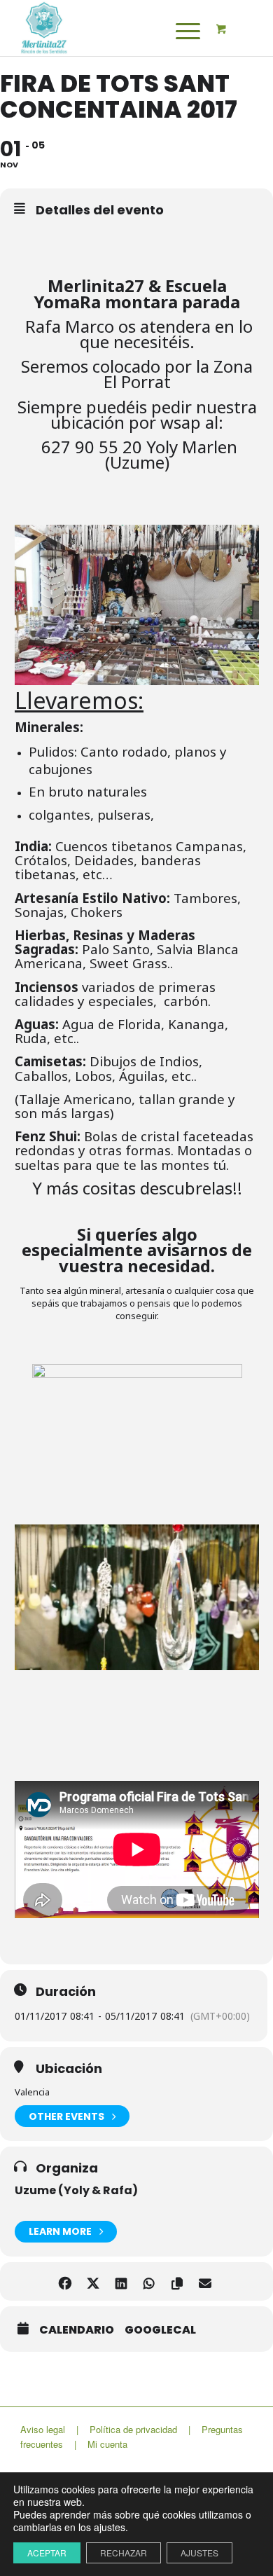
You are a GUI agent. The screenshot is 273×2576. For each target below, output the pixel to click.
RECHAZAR (124, 2553)
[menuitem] (182, 31)
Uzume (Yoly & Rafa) (76, 2190)
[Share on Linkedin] (121, 2281)
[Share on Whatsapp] (149, 2281)
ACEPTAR (47, 2553)
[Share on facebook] (65, 2281)
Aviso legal (43, 2429)
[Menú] (178, 31)
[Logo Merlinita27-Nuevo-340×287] (113, 28)
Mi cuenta (107, 2444)
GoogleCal (160, 2330)
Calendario (77, 2330)
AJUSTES (199, 2553)
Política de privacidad (133, 2429)
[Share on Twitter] (93, 2281)
